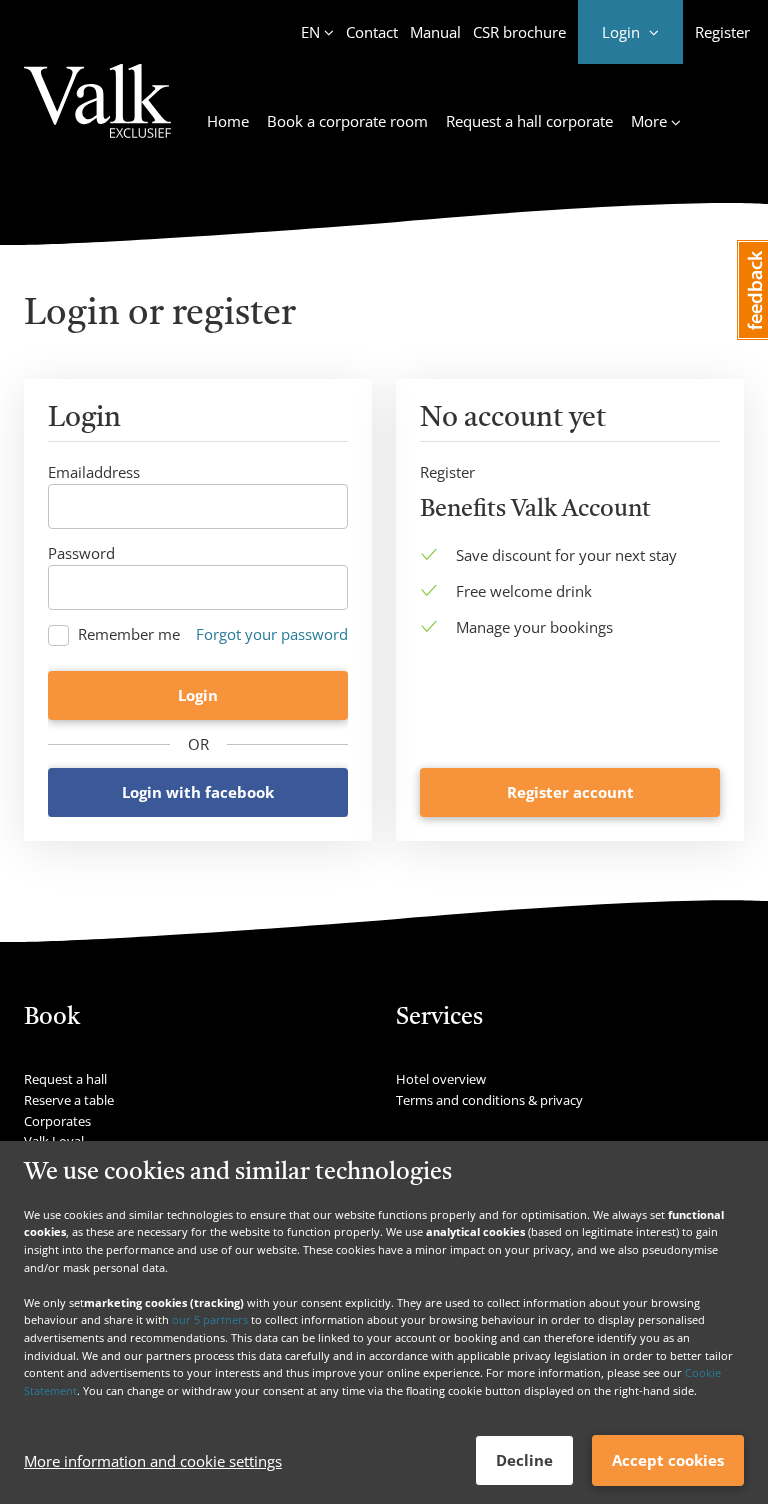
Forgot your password (272, 634)
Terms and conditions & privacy (489, 1100)
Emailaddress (94, 472)
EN (310, 32)
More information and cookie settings (153, 1461)
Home (228, 121)
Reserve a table (69, 1100)
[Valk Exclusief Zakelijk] (97, 113)
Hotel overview (441, 1079)
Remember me (129, 634)
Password (81, 553)
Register (722, 32)
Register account (570, 792)
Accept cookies (668, 1460)
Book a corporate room (347, 121)
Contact (372, 32)
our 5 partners (210, 1319)
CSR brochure (519, 32)
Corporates (57, 1121)
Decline (524, 1460)
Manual (435, 32)
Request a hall (65, 1079)
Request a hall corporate (529, 121)
